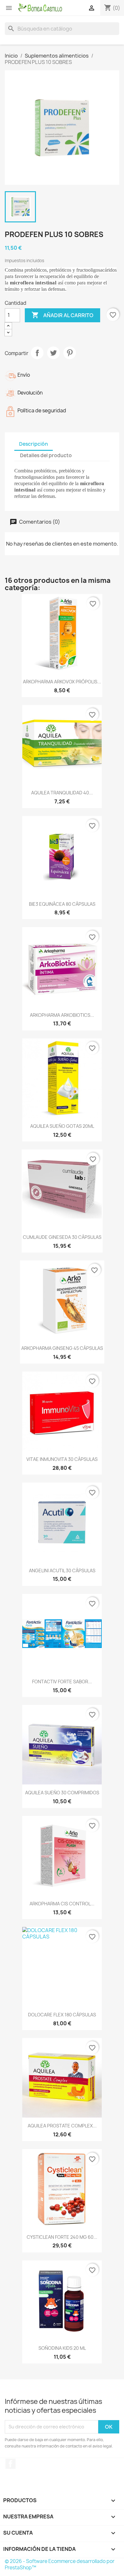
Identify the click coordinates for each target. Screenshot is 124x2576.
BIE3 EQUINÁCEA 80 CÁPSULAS (62, 904)
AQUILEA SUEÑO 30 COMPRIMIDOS (62, 1793)
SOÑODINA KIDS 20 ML (62, 2348)
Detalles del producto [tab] (46, 455)
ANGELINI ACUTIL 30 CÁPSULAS (62, 1571)
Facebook (10, 2464)
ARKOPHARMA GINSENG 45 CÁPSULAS (62, 1348)
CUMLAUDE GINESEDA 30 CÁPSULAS (62, 1237)
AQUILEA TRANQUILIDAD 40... (62, 793)
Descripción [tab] (34, 444)
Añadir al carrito (62, 315)
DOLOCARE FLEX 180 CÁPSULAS (62, 2015)
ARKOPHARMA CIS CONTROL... (62, 1904)
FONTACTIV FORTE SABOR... (62, 1682)
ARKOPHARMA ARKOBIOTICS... (62, 1015)
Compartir (37, 353)
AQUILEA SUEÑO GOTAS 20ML (62, 1126)
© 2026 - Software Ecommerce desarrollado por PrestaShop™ (60, 2564)
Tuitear (53, 353)
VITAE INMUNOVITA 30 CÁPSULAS (62, 1459)
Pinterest (70, 353)
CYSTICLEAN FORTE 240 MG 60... (62, 2237)
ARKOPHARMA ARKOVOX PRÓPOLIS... (62, 682)
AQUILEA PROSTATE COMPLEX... (62, 2126)
